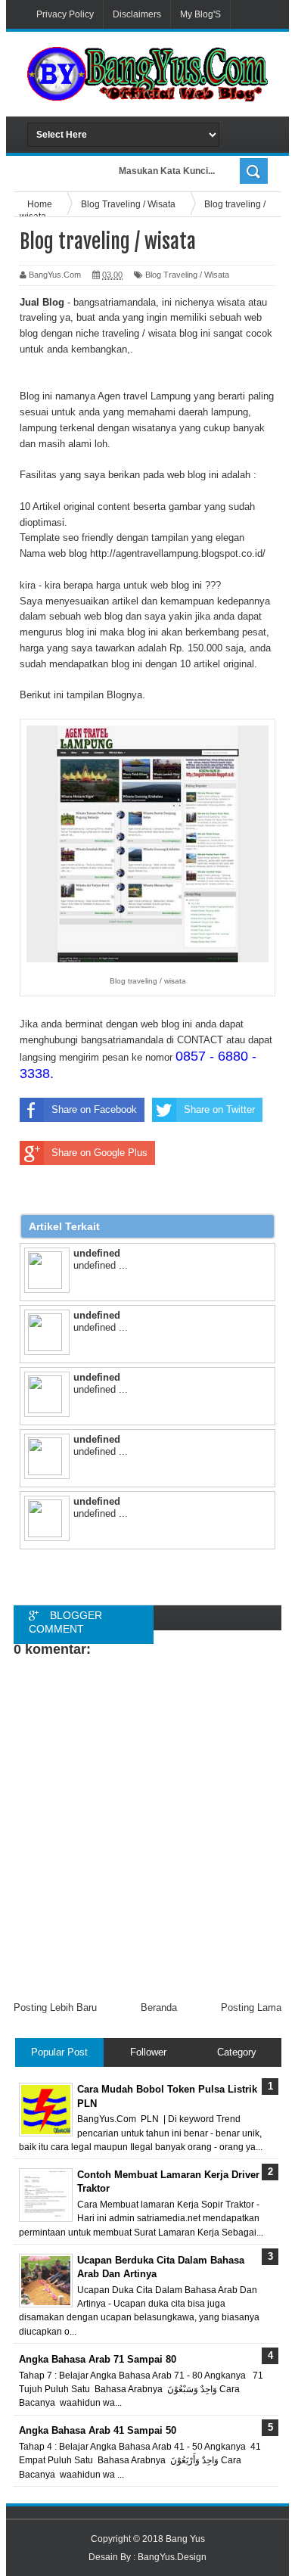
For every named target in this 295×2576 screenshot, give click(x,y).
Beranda (159, 2007)
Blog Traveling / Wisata (187, 275)
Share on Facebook (94, 1109)
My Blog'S (200, 14)
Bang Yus (185, 2539)
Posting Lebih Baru (55, 2007)
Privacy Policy (65, 14)
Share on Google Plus (99, 1153)
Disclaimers (137, 14)
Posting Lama (251, 2007)
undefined (97, 1253)
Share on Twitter (219, 1109)
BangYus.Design (172, 2557)
